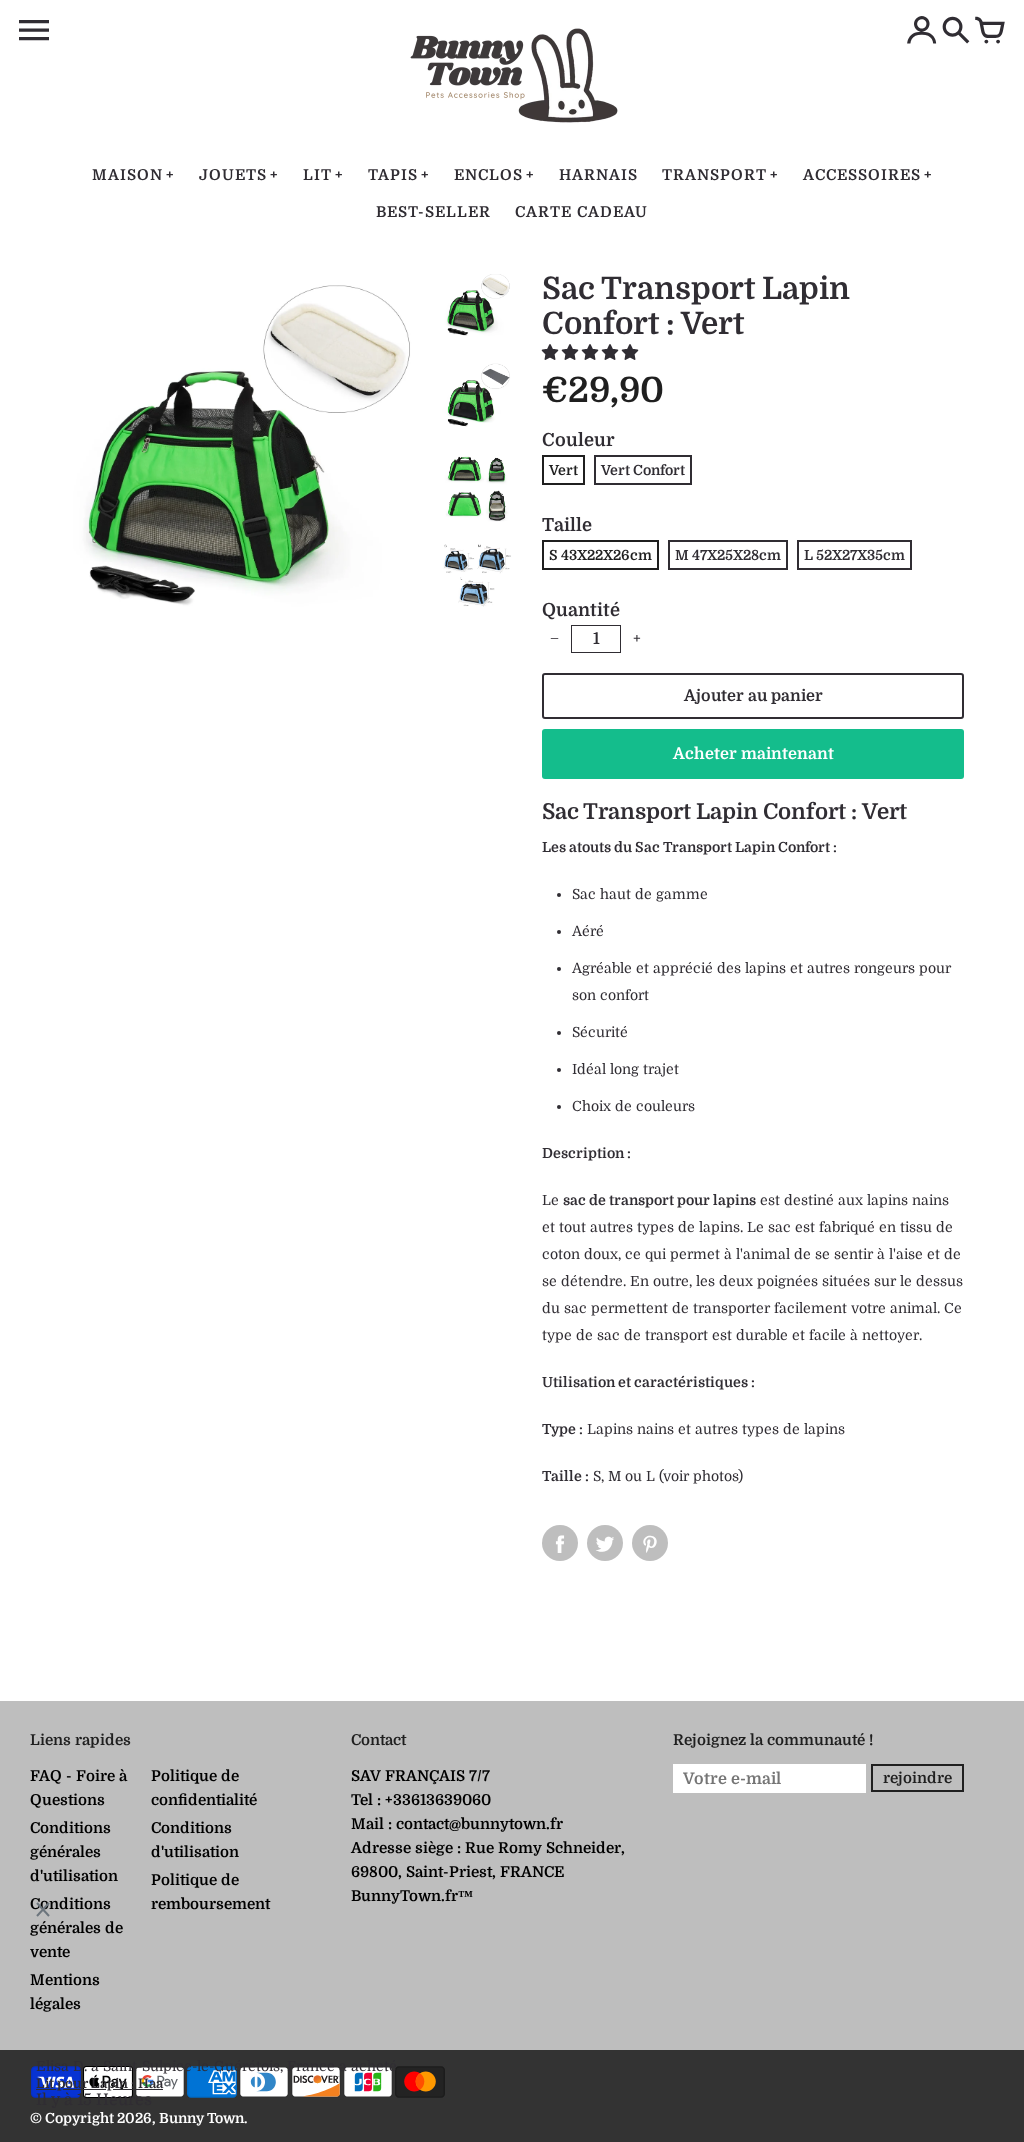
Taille (567, 525)
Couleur (578, 440)
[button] (592, 353)
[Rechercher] (956, 32)
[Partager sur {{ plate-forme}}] (560, 1543)
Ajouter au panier (753, 696)
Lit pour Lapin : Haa (99, 2083)
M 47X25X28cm (728, 555)
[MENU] (34, 31)
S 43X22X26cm (600, 555)
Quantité (581, 610)
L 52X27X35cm (854, 555)
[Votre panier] (990, 32)
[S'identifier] (922, 32)
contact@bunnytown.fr (479, 1824)
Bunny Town (201, 2118)
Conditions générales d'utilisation (74, 1852)
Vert (563, 470)
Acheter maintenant (753, 754)
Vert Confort (643, 470)
